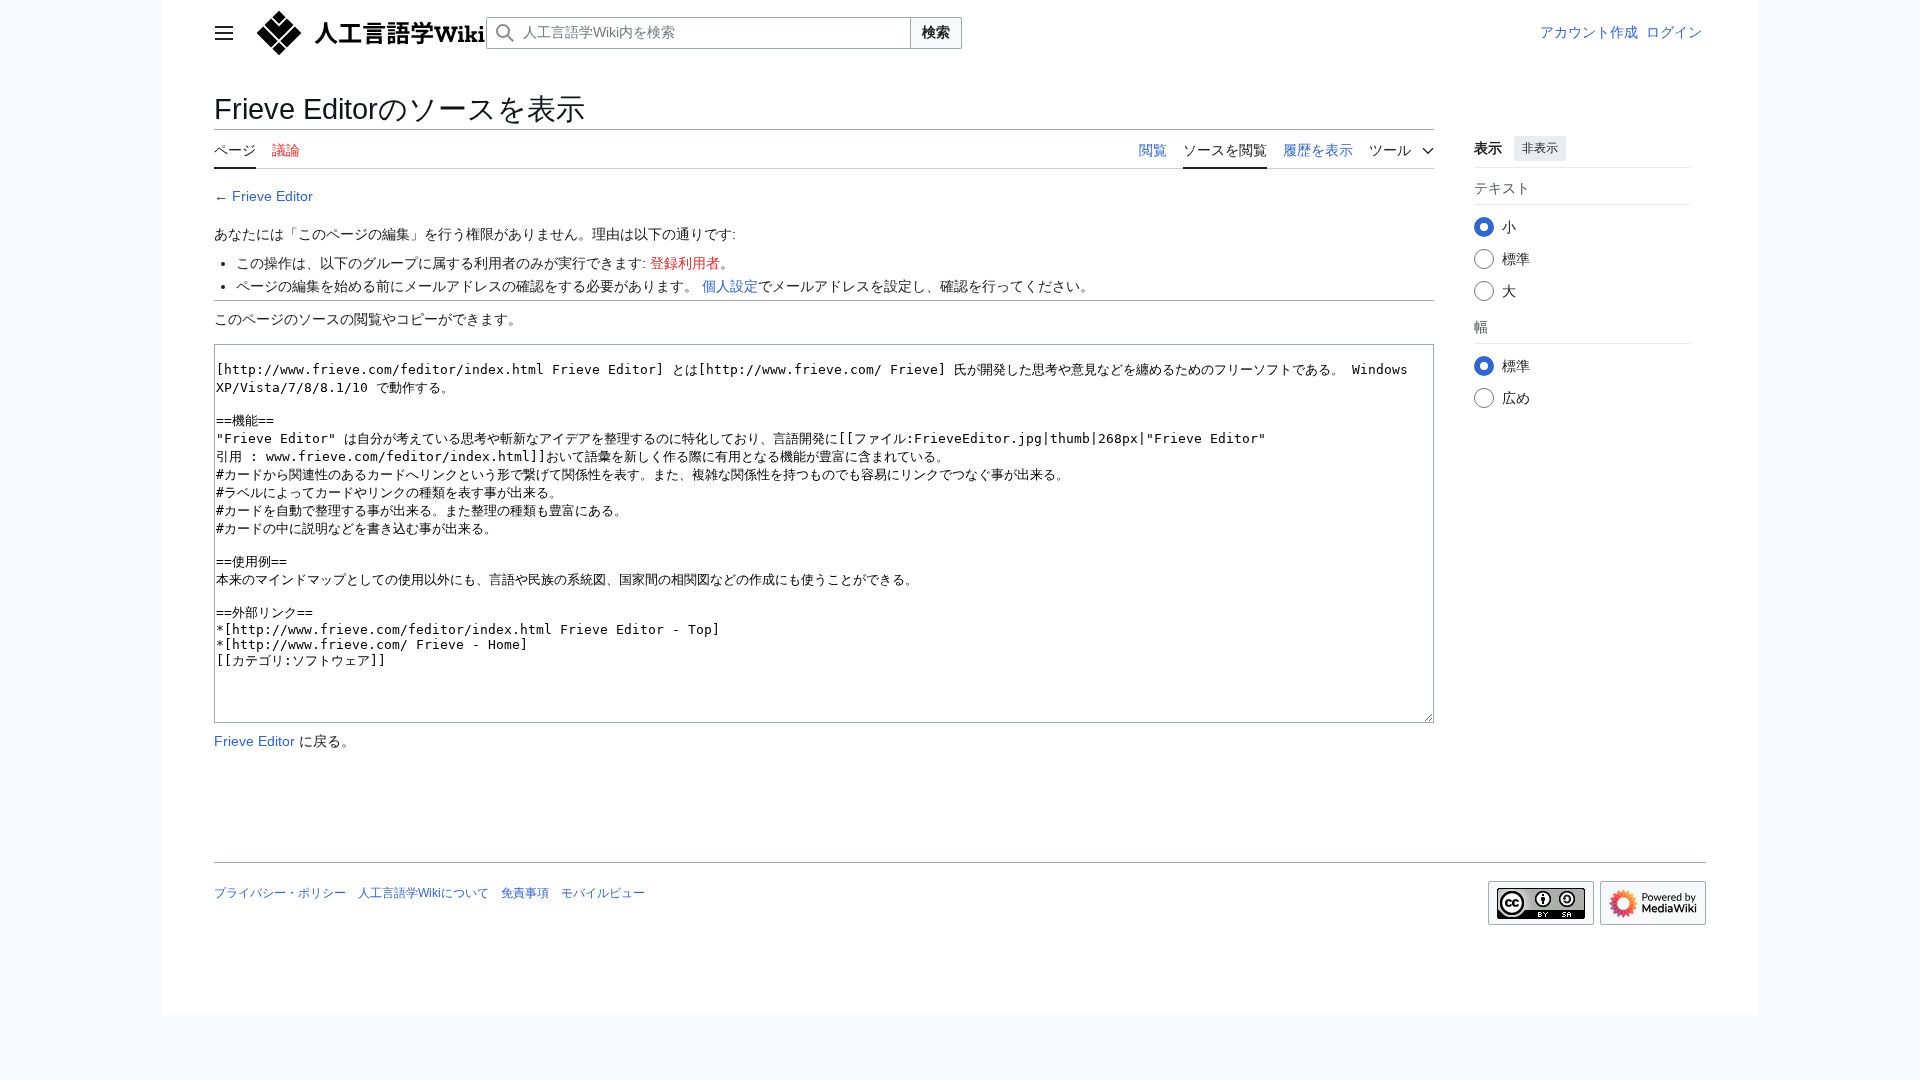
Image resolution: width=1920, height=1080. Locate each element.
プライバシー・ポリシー (280, 893)
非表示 (1540, 148)
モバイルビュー (603, 893)
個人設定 (730, 286)
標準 (1516, 259)
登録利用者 (685, 263)
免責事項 (525, 893)
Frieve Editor (272, 196)
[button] (224, 33)
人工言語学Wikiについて (423, 893)
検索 (936, 32)
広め (1516, 398)
